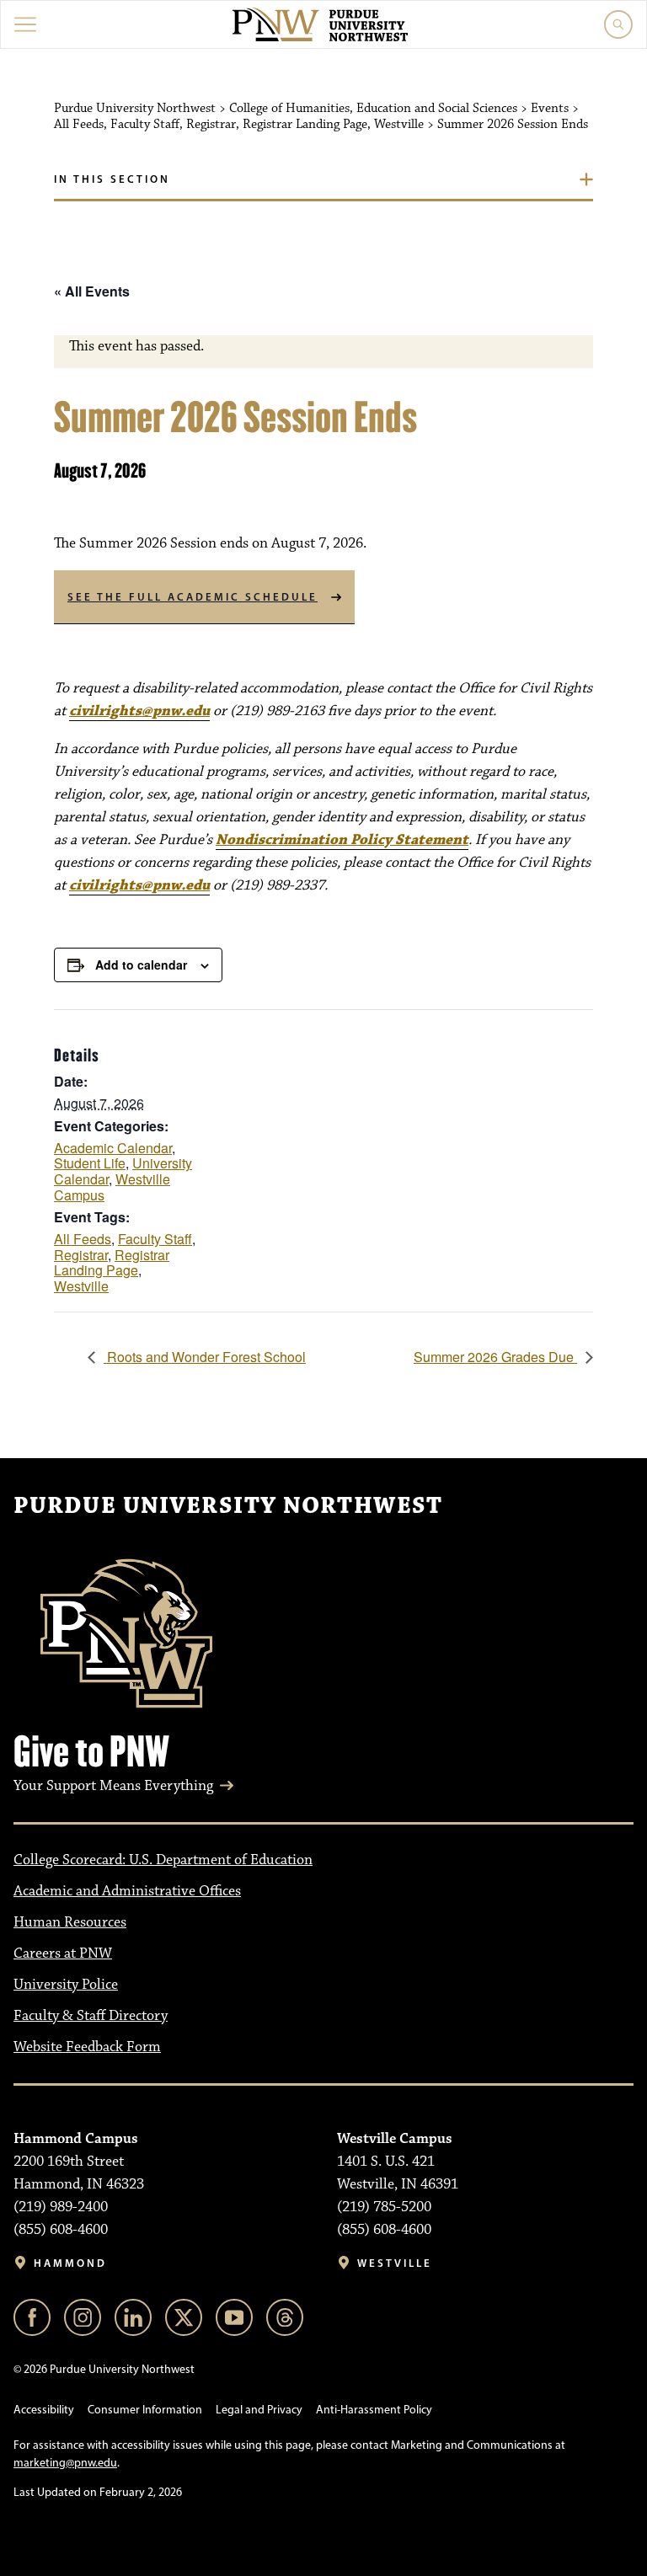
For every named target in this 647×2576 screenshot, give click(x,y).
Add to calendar (141, 965)
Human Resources (70, 1922)
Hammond (70, 2263)
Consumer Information (145, 2410)
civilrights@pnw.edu (139, 711)
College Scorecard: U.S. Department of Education (163, 1860)
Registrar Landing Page (112, 1263)
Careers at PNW (63, 1953)
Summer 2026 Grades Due (495, 1357)
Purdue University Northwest (228, 1506)
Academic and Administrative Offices (127, 1891)
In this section (112, 179)
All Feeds (83, 1239)
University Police (66, 1985)
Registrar (81, 1255)
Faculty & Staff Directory (91, 2016)
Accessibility (44, 2410)
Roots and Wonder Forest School (205, 1357)
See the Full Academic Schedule (192, 596)
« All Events (92, 291)
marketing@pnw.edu (65, 2463)
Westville (81, 1286)
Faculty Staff (155, 1239)
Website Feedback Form (87, 2047)
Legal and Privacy (259, 2410)
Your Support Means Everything (113, 1786)
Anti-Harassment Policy (374, 2410)
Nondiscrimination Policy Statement (342, 840)
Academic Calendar (113, 1148)
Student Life (90, 1163)
